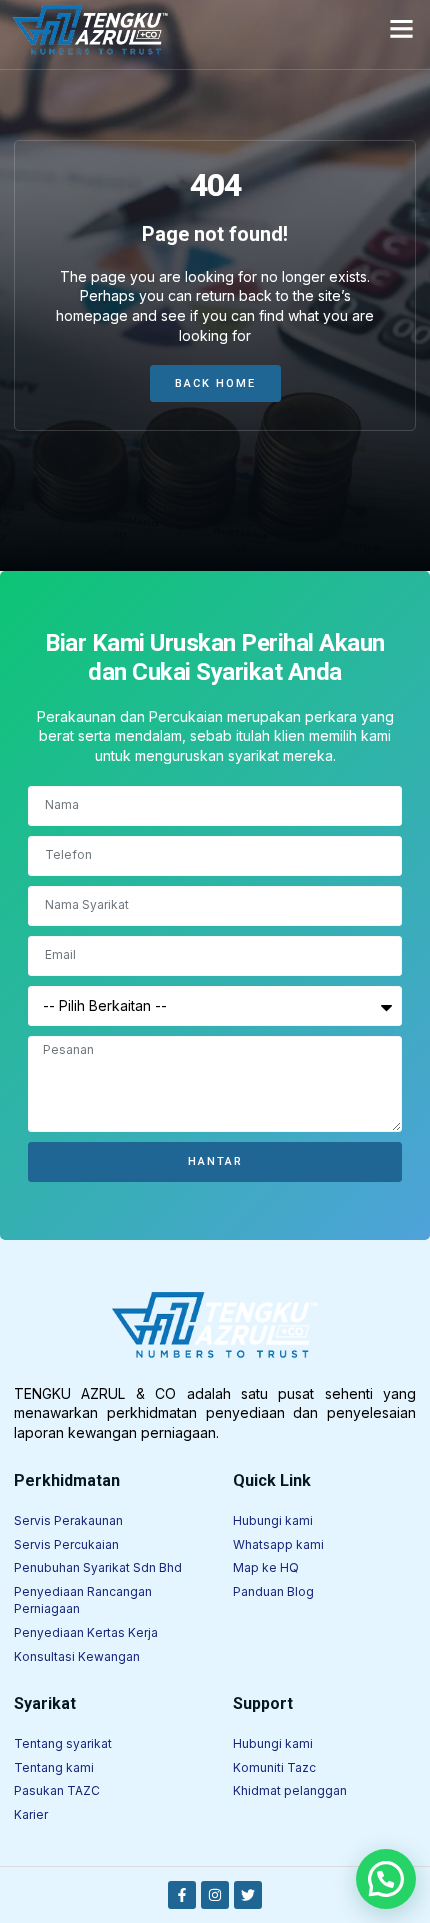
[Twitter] (248, 1895)
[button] (402, 29)
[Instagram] (215, 1895)
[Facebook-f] (182, 1895)
